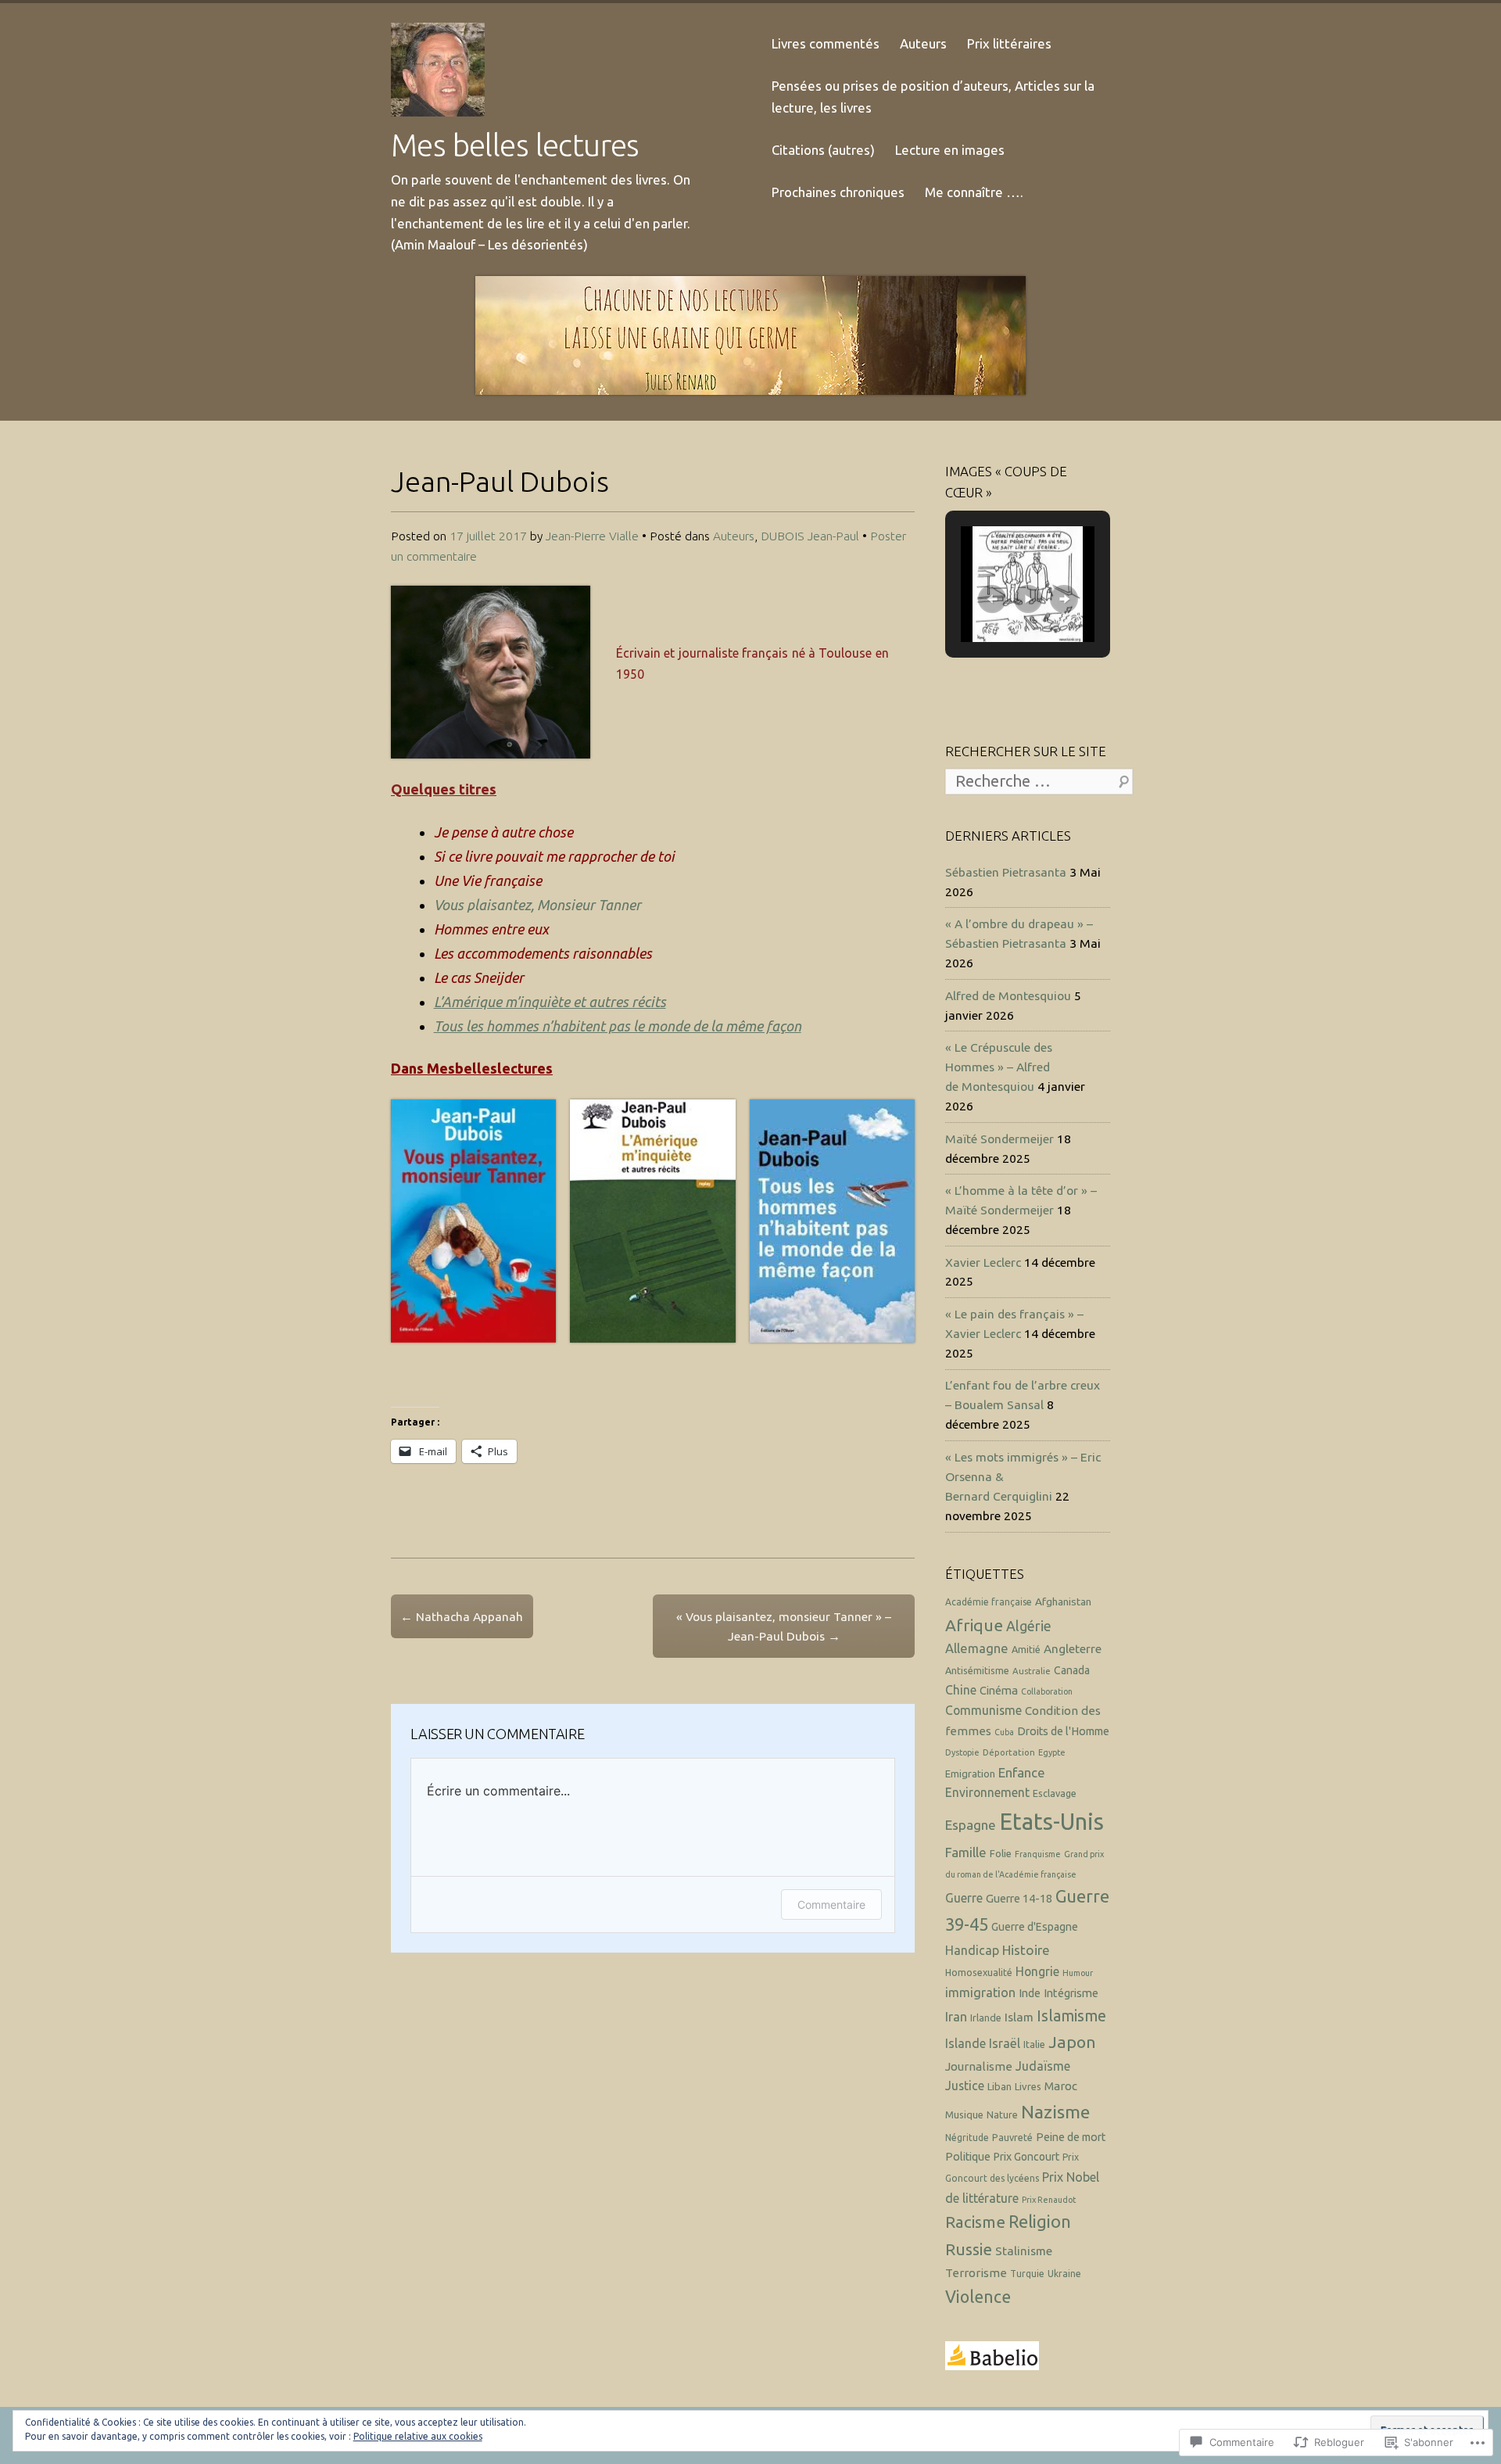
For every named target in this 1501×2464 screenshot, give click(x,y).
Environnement (987, 1792)
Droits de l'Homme (1063, 1731)
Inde (1030, 1993)
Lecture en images (950, 150)
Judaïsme (1043, 2066)
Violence (978, 2297)
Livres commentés (826, 43)
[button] (473, 1221)
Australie (1032, 1671)
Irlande (986, 2017)
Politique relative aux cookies (418, 2436)
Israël (1005, 2043)
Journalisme (979, 2066)
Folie (1001, 1853)
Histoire (1026, 1950)
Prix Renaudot (1049, 2200)
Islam (1019, 2017)
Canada (1072, 1670)
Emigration (970, 1774)
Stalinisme (1024, 2251)
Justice (965, 2086)
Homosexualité (979, 1972)
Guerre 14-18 (1019, 1898)
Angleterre (1073, 1649)
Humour (1078, 1973)
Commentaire (831, 1904)
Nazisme (1055, 2111)
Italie (1034, 2044)
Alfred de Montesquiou (1008, 995)
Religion (1040, 2222)
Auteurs (923, 43)
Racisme (975, 2222)
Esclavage (1055, 1793)
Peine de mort (1071, 2137)
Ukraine (1064, 2274)
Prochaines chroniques (838, 192)
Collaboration (1047, 1691)
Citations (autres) (823, 150)
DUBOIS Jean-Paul (810, 536)
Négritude (967, 2138)
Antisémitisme (977, 1670)
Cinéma (999, 1690)
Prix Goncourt (1026, 2157)
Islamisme (1071, 2016)
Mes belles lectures (515, 145)
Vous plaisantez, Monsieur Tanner (537, 905)
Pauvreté (1012, 2137)
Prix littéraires (1009, 43)
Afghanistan (1063, 1601)
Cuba (1004, 1732)
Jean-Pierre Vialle (592, 536)
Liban (999, 2086)
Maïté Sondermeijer (999, 1139)
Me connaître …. (974, 192)
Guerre (964, 1898)
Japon (1072, 2042)
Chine (961, 1690)
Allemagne (977, 1648)
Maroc (1061, 2086)
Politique (968, 2157)
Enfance (1022, 1772)
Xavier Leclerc (983, 1262)
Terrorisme (976, 2273)
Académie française (989, 1602)
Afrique (974, 1625)
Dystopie (962, 1752)
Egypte (1052, 1752)
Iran (956, 2017)
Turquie (1027, 2274)
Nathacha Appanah (462, 1616)
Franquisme (1038, 1854)
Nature (1002, 2114)
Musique (964, 2114)
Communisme (983, 1710)
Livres (1028, 2086)
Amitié (1026, 1649)
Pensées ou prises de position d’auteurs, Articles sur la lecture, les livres (933, 97)
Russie (969, 2249)
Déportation (1009, 1752)
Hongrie (1037, 1971)
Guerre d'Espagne (1035, 1927)
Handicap (972, 1950)
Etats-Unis (1051, 1822)
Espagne (971, 1825)
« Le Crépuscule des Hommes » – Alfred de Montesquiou (999, 1067)
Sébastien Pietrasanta (1006, 872)
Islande (965, 2043)
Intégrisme (1071, 1993)
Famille (966, 1852)
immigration (980, 1992)
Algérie (1029, 1626)
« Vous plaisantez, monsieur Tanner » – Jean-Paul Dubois (784, 1626)
